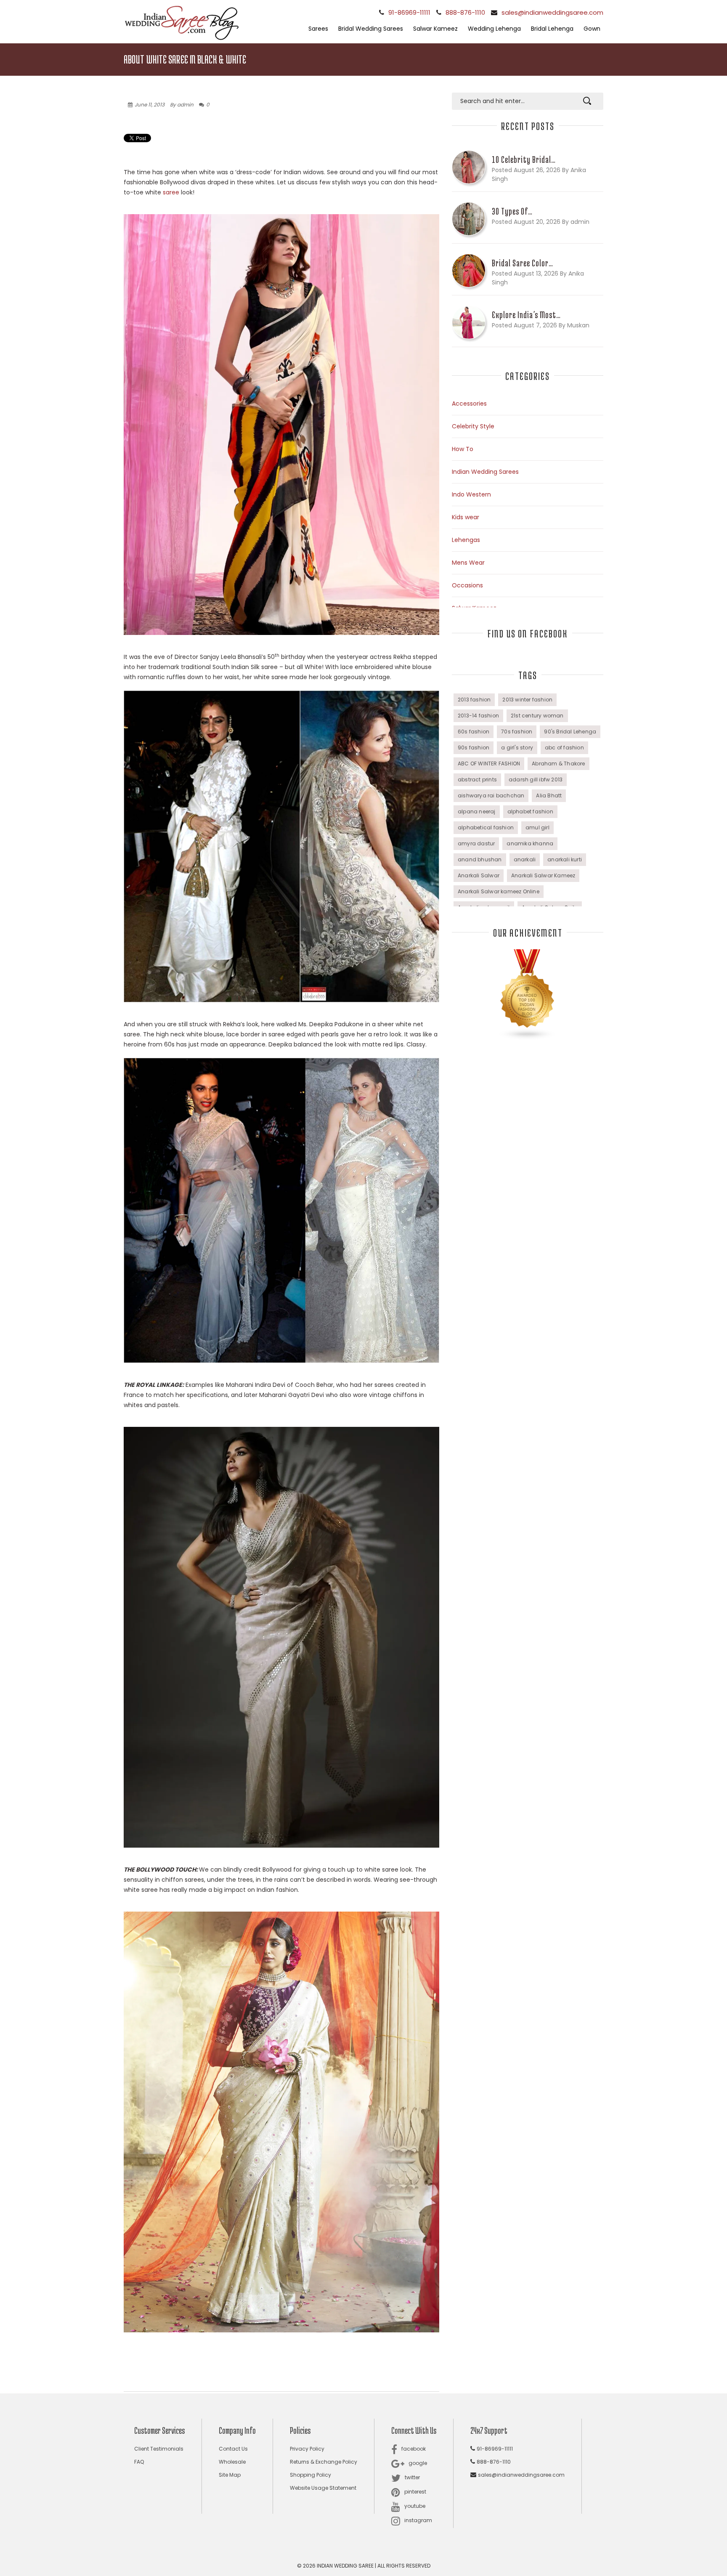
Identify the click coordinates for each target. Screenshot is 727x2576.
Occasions (467, 585)
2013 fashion (474, 700)
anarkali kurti (565, 859)
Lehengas (466, 540)
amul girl (537, 827)
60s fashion (474, 732)
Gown (592, 29)
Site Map (230, 2475)
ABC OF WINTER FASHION (489, 764)
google (418, 2463)
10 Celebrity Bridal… (524, 159)
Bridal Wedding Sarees (371, 29)
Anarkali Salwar (479, 875)
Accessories (469, 404)
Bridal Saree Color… (523, 263)
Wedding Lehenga (494, 29)
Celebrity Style (473, 426)
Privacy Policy (307, 2449)
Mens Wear (468, 563)
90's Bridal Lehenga (570, 732)
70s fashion (517, 732)
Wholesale (232, 2462)
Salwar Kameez (435, 29)
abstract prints (477, 779)
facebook (414, 2449)
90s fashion (474, 748)
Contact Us (233, 2449)
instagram (418, 2520)
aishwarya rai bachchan (491, 795)
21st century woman (537, 716)
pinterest (415, 2492)
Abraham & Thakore (558, 764)
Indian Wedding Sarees (485, 472)
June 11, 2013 (150, 105)
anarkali (525, 859)
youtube (415, 2506)
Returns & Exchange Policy (324, 2462)
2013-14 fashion (478, 716)
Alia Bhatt (549, 795)
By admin (182, 105)
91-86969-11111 (409, 12)
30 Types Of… (512, 211)
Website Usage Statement (323, 2488)
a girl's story (517, 748)
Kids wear (466, 517)
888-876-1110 (465, 12)
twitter (412, 2477)
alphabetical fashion (486, 827)
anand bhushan (480, 859)
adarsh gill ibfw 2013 (536, 779)
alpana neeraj (477, 811)
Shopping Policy (310, 2475)
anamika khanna (530, 843)
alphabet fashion (530, 811)
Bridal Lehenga (552, 29)
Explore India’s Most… (526, 315)
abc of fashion (564, 748)
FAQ (139, 2462)
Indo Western (471, 494)
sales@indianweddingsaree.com (552, 12)
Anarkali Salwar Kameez (543, 875)
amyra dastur (476, 843)
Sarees (318, 29)
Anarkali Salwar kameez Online (499, 891)
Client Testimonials (159, 2449)
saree (171, 192)
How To (463, 449)
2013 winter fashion (527, 700)
